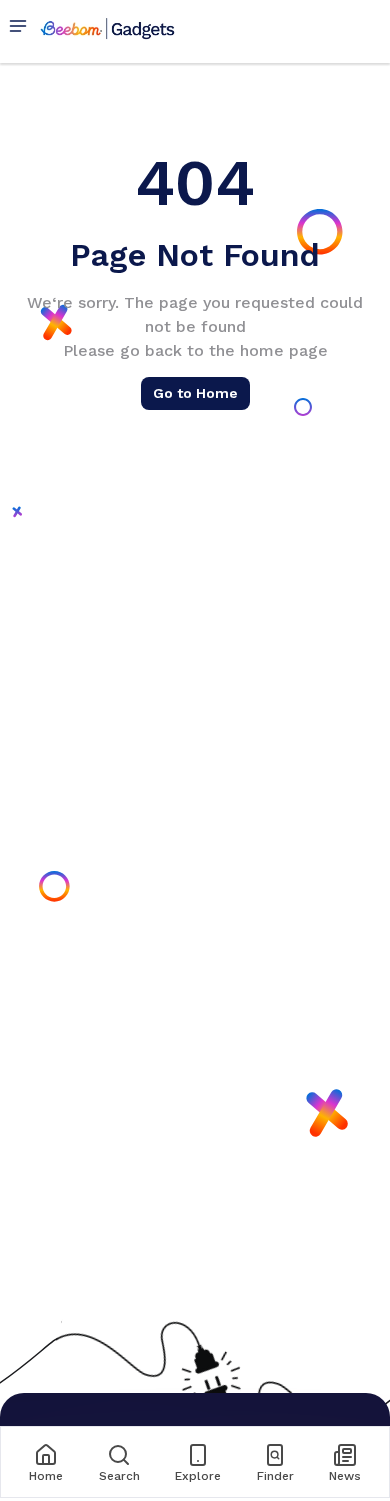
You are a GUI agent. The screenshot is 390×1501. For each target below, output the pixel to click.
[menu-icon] (22, 27)
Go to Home (195, 393)
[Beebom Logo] (107, 27)
